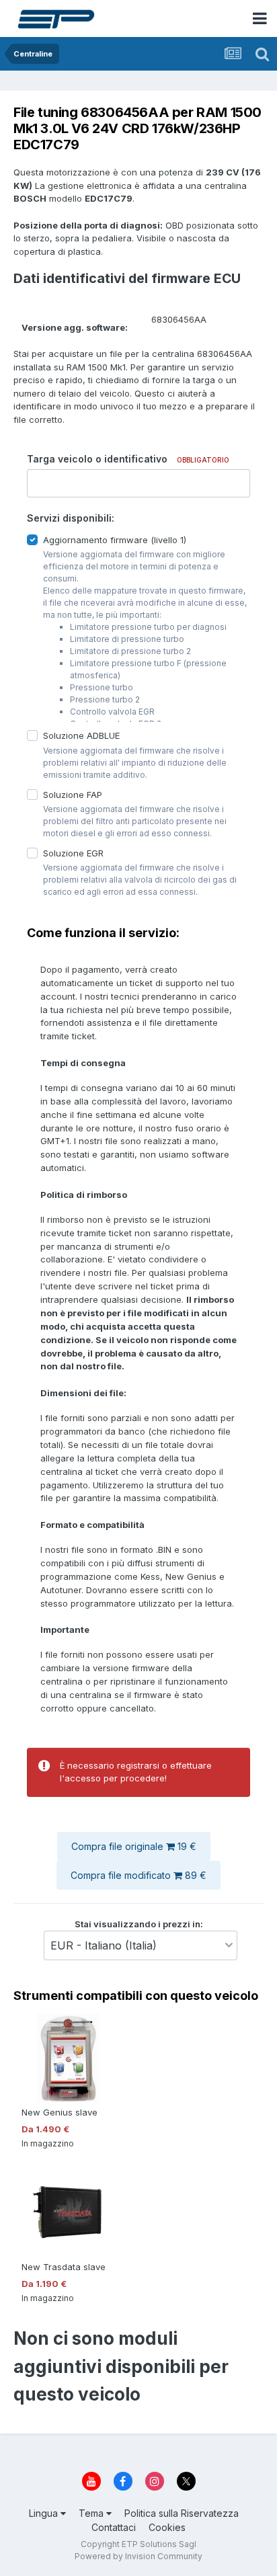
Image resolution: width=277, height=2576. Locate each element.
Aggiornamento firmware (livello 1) (115, 540)
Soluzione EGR (73, 852)
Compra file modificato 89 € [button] (138, 1875)
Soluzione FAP (73, 794)
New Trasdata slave (64, 2267)
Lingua (45, 2513)
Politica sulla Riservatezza (182, 2513)
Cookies (167, 2527)
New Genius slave (60, 2112)
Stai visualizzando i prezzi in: (139, 1923)
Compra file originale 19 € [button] (134, 1846)
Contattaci (114, 2527)
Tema (92, 2513)
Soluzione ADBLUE (81, 735)
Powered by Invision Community (138, 2556)
